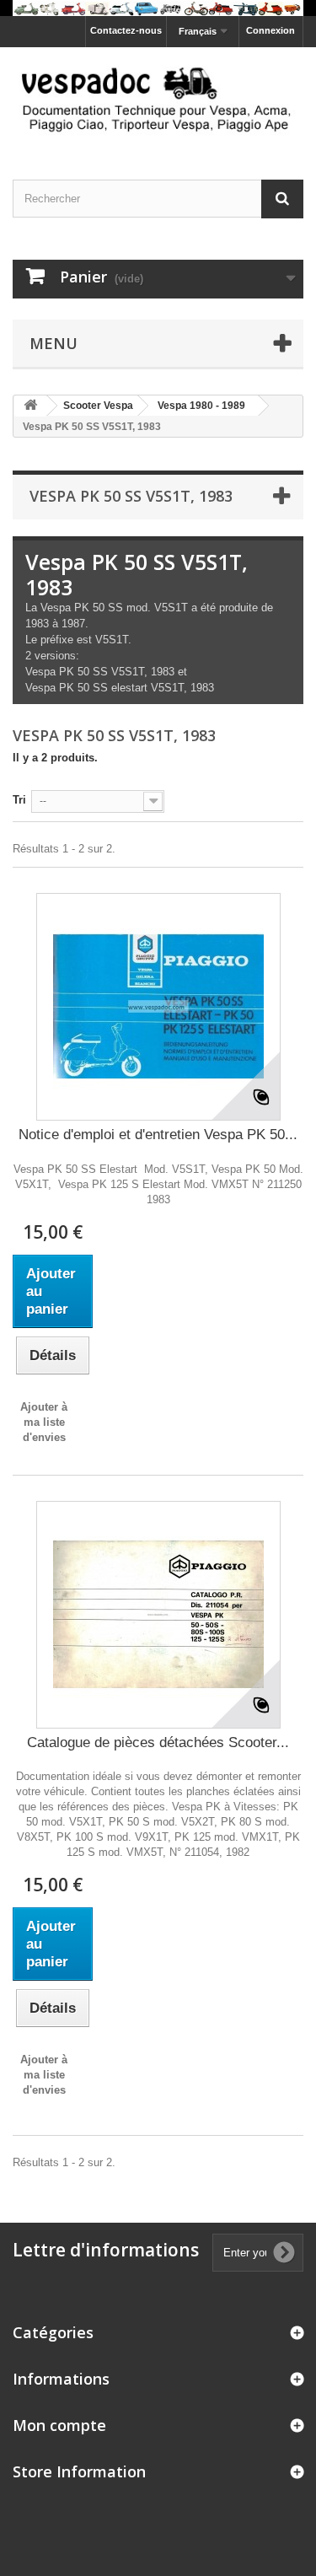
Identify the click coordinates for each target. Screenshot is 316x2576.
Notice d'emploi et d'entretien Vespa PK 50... (158, 1135)
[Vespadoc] (158, 99)
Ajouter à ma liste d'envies (44, 1422)
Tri (19, 800)
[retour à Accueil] (30, 406)
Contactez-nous (126, 30)
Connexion (270, 30)
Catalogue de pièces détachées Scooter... (158, 1742)
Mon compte (59, 2425)
